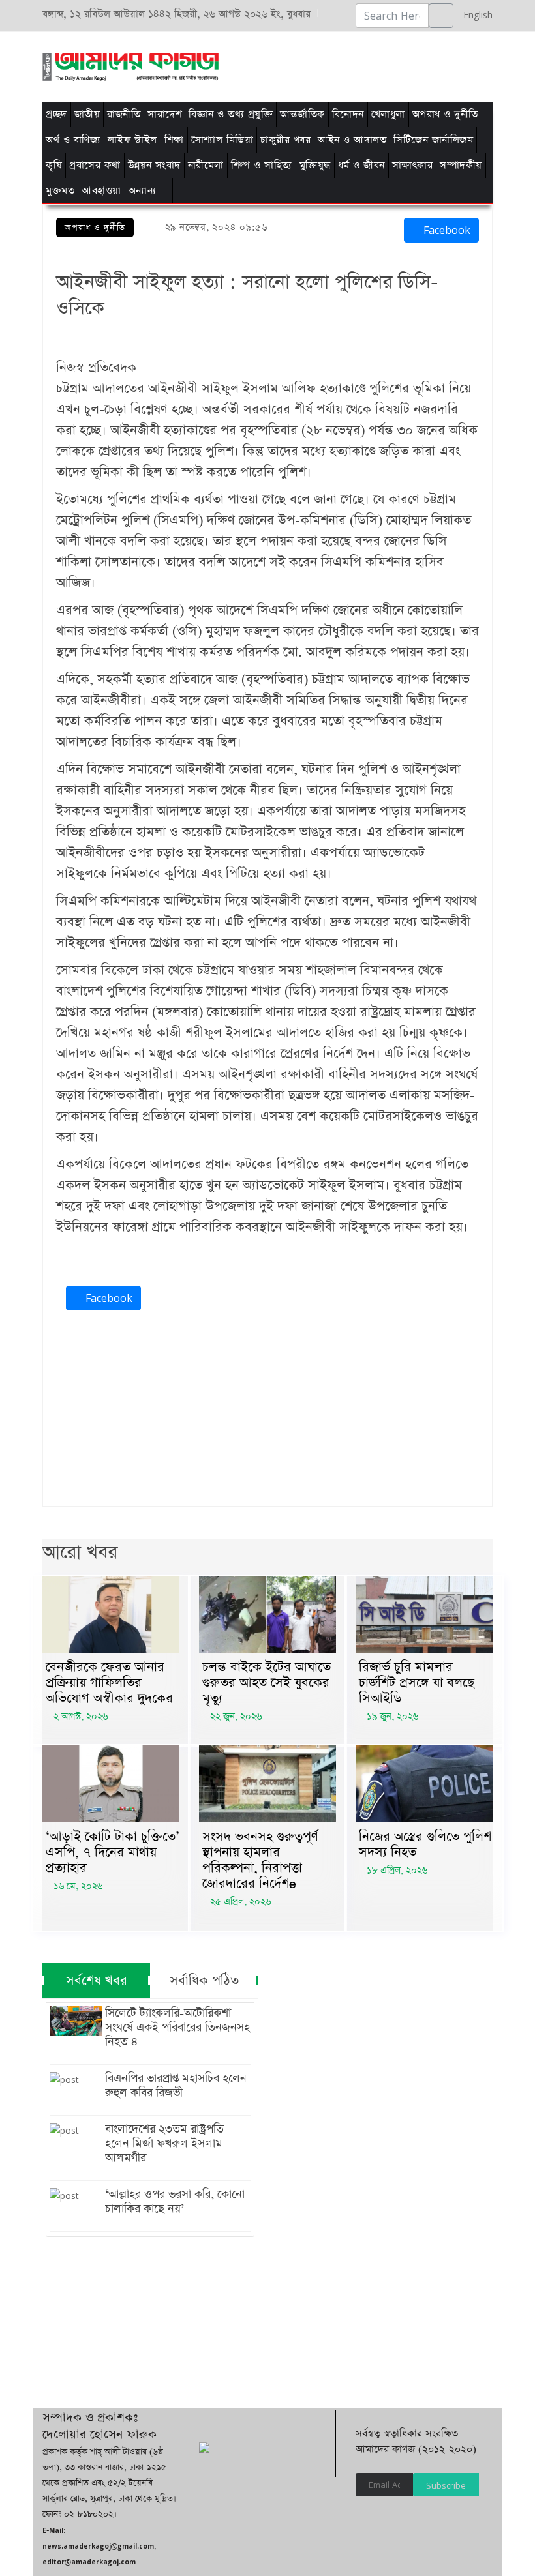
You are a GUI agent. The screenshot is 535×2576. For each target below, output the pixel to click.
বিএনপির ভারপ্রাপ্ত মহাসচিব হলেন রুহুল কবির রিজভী (176, 2086)
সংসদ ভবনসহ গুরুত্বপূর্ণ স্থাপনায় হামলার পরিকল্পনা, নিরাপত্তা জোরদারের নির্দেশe (260, 1860)
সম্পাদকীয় (461, 165)
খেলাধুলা (388, 114)
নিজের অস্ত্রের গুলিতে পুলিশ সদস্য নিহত (425, 1844)
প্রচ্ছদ (56, 114)
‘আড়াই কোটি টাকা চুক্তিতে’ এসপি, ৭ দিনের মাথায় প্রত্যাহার (113, 1852)
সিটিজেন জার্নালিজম (433, 140)
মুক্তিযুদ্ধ (315, 165)
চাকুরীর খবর (285, 140)
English (475, 15)
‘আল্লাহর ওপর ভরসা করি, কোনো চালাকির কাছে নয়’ (175, 2202)
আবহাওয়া (101, 191)
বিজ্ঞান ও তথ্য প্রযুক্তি (231, 114)
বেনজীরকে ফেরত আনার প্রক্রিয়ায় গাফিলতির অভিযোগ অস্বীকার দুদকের (109, 1683)
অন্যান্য (143, 191)
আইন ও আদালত (352, 140)
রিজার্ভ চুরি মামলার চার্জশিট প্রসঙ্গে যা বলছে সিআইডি (417, 1683)
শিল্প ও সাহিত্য (262, 165)
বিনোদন (348, 114)
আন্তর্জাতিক (302, 114)
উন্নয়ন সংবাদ (154, 165)
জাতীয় (87, 114)
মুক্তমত (60, 191)
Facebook (445, 230)
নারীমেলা (206, 165)
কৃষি (54, 165)
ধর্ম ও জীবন (361, 165)
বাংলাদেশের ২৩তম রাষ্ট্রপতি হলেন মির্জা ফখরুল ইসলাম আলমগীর (164, 2144)
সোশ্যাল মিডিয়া (222, 140)
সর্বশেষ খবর (97, 1981)
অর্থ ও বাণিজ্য (73, 140)
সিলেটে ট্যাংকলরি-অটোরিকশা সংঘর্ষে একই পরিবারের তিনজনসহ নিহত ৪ (177, 2028)
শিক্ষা (174, 140)
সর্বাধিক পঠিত (204, 1981)
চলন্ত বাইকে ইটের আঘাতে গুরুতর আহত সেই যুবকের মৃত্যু (267, 1683)
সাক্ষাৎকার (413, 165)
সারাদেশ (164, 114)
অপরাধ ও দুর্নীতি (445, 114)
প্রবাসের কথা (95, 165)
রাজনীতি (124, 114)
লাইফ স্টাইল (132, 140)
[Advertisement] (276, 65)
